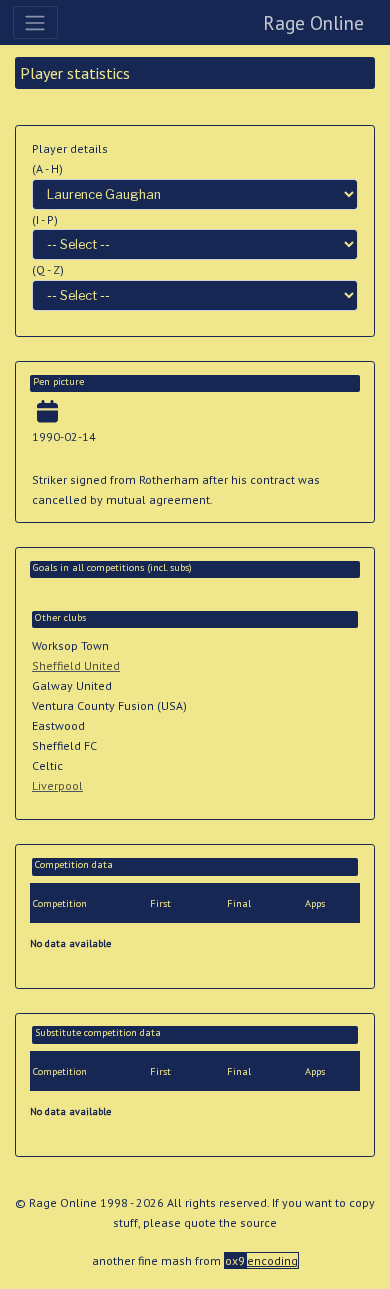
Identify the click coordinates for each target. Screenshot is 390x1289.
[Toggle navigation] (35, 22)
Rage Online (313, 22)
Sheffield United (76, 665)
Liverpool (57, 785)
